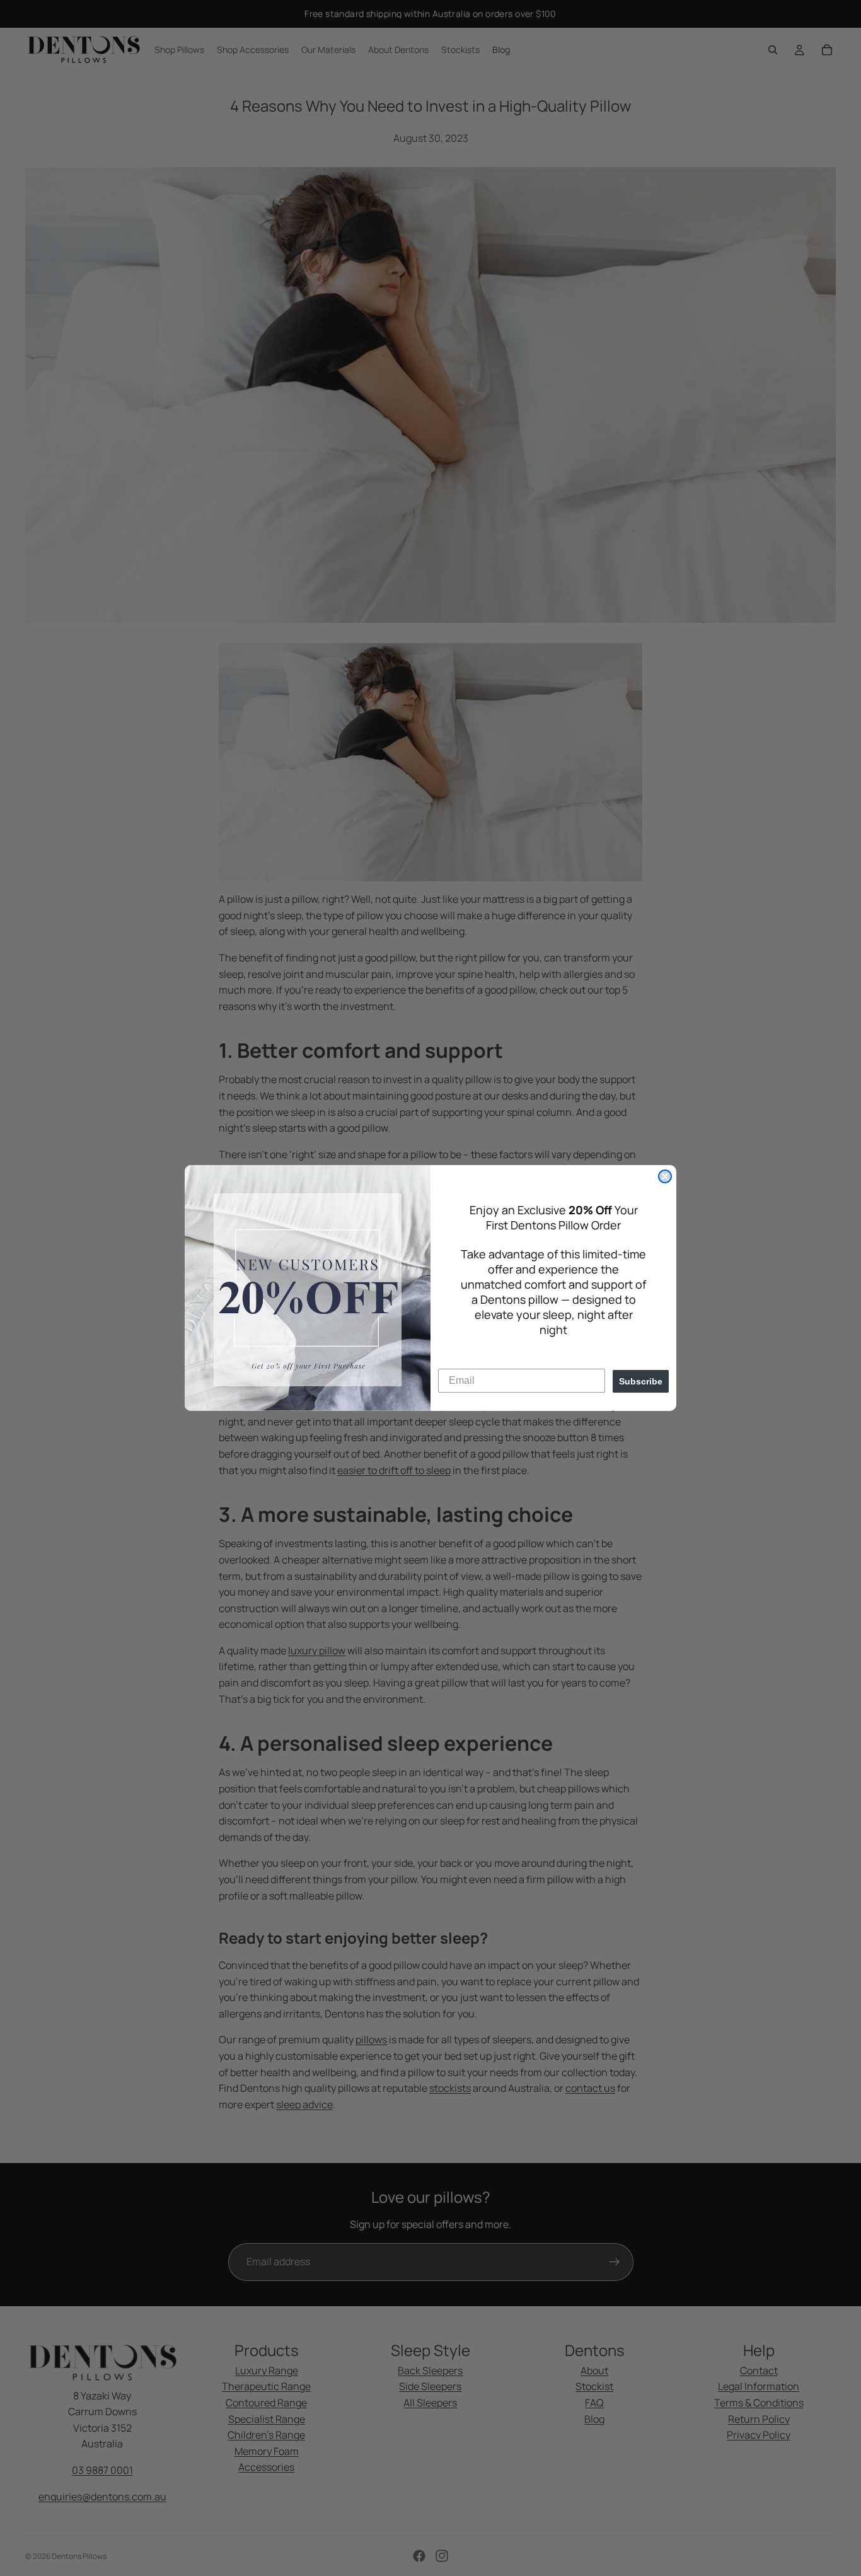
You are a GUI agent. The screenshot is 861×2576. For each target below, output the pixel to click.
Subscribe (641, 1381)
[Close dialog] (665, 1176)
